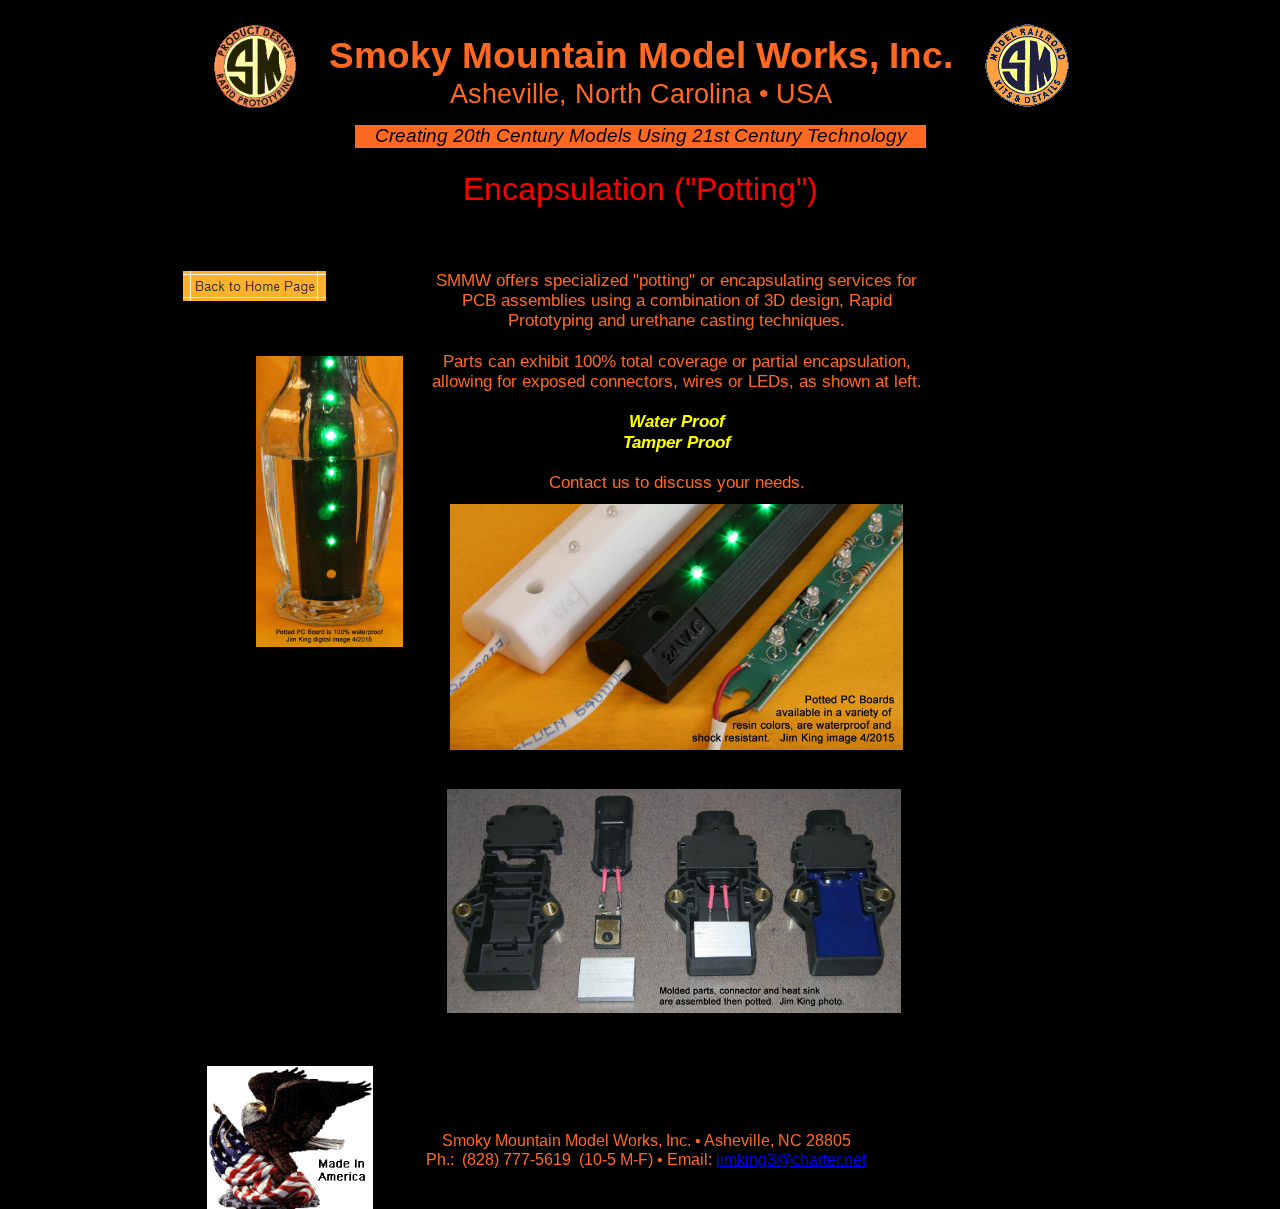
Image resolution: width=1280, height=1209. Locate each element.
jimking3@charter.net (791, 1159)
